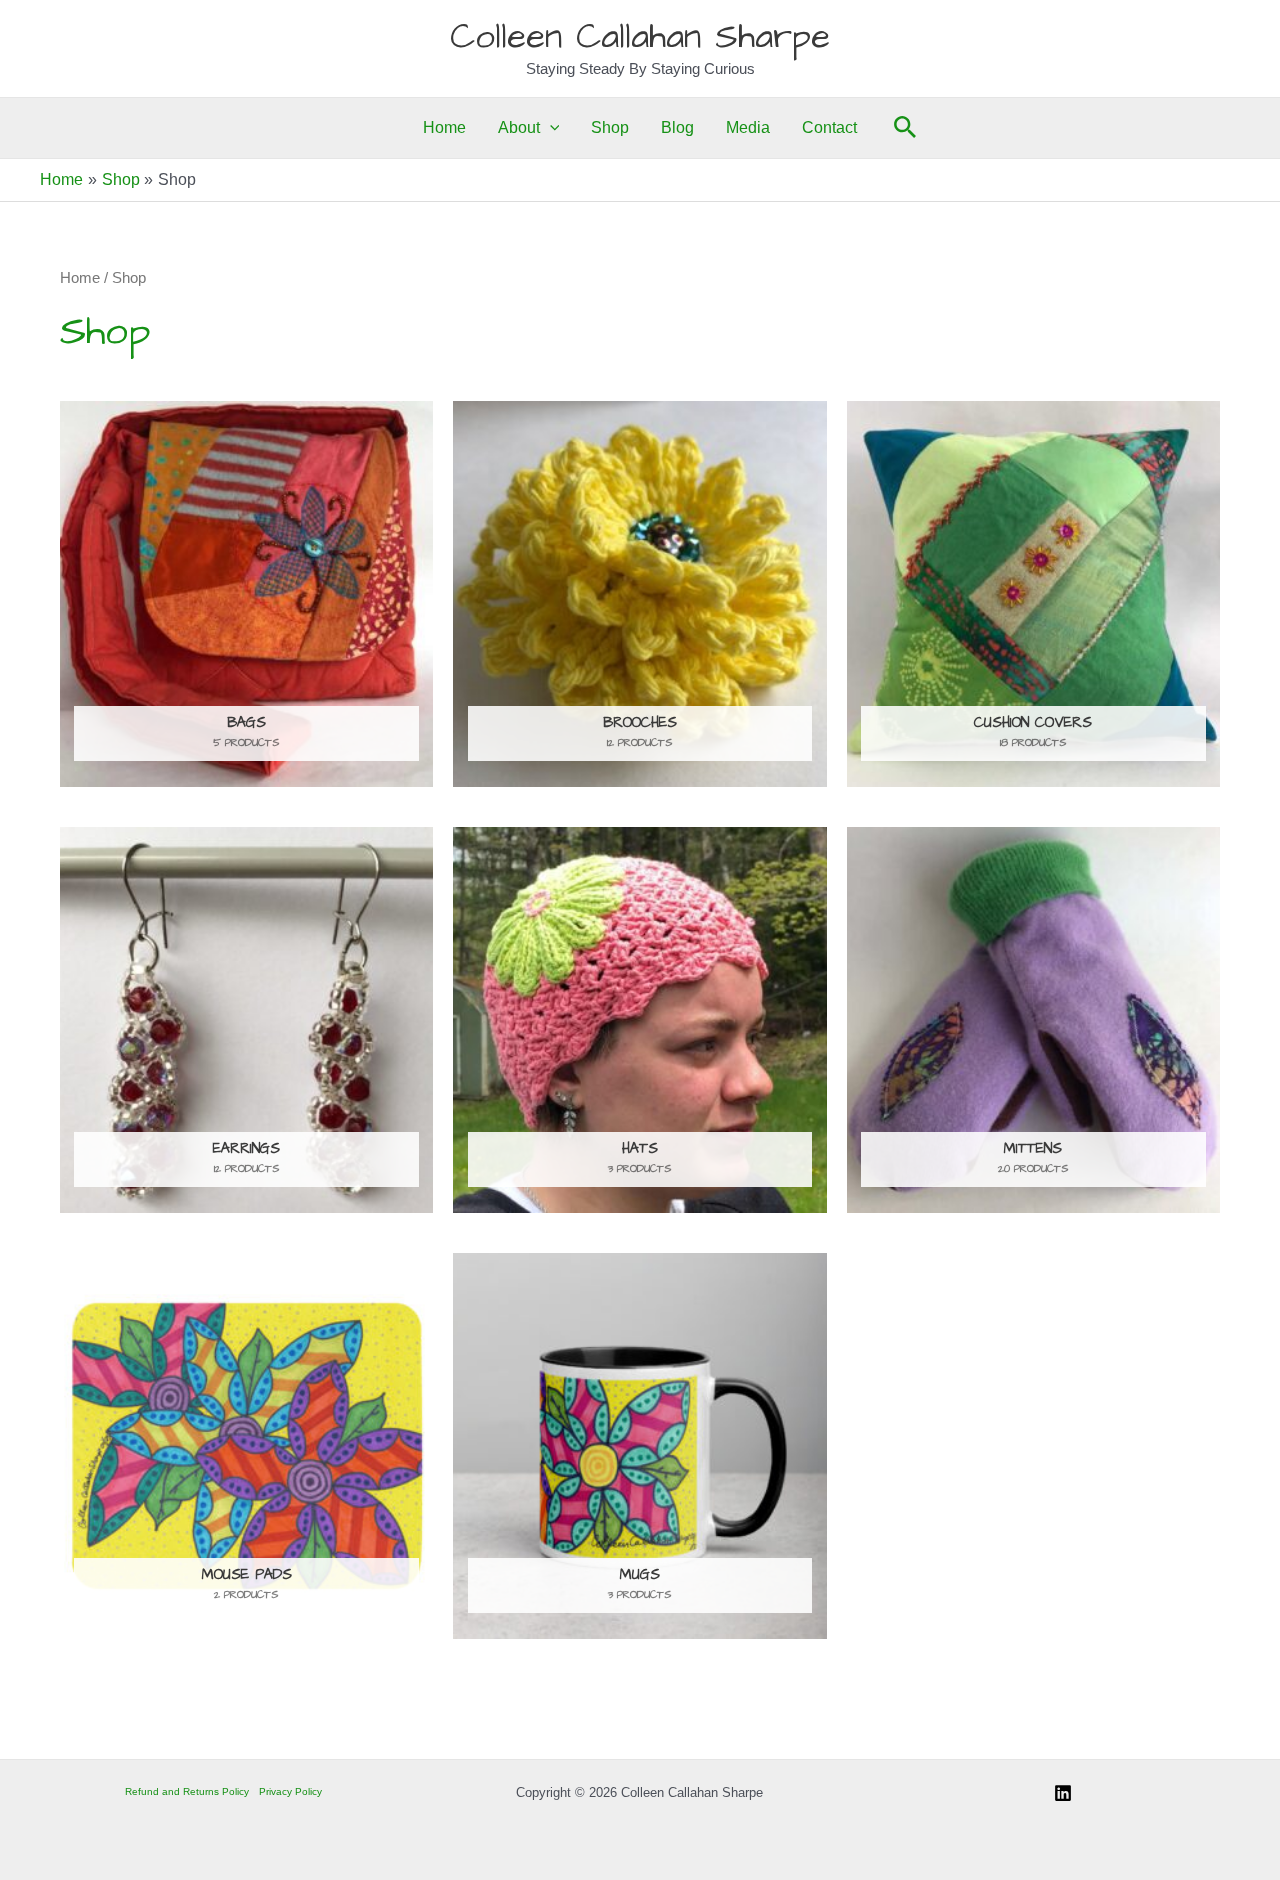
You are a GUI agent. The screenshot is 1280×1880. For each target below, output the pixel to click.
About (519, 127)
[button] (550, 128)
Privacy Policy (290, 1791)
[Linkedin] (1063, 1793)
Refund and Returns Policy (187, 1791)
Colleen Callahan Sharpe (640, 36)
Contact (829, 127)
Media (748, 127)
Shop (610, 127)
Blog (677, 127)
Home (444, 127)
